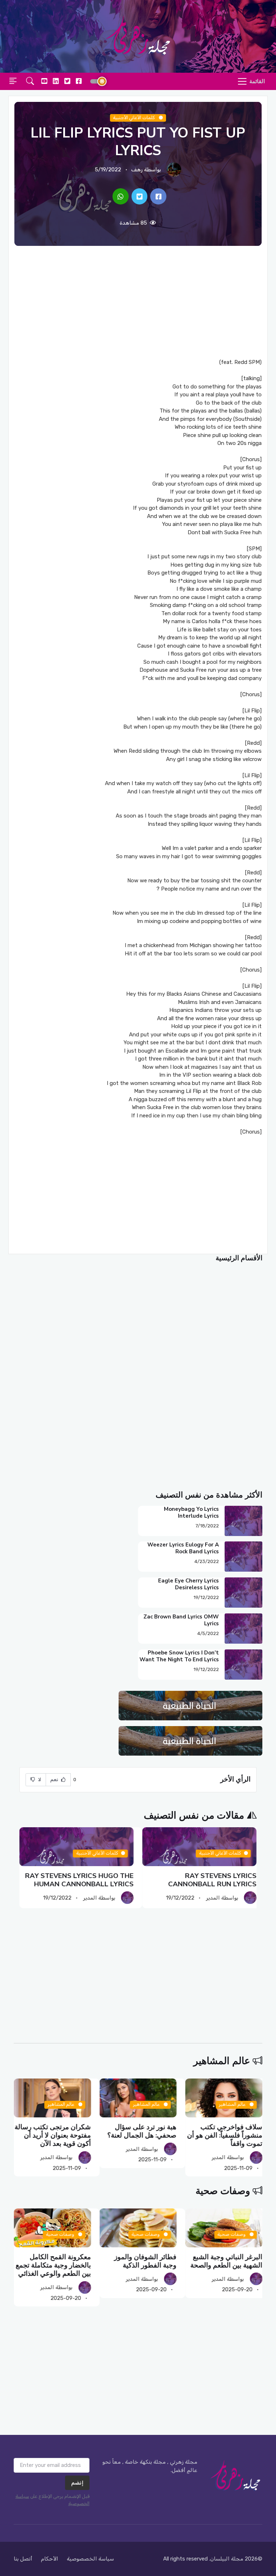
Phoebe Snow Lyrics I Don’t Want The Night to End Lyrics (179, 1656)
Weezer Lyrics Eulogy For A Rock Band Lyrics (183, 1548)
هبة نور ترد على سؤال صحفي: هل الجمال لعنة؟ (142, 2131)
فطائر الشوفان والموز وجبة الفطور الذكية (145, 2261)
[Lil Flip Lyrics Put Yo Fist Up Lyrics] (158, 197)
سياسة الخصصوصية (90, 2559)
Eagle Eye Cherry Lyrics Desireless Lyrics (188, 1584)
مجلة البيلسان (227, 2559)
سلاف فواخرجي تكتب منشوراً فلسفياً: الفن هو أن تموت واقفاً (225, 2136)
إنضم (77, 2483)
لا (39, 1780)
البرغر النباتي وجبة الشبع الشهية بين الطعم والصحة (226, 2261)
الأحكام (50, 2559)
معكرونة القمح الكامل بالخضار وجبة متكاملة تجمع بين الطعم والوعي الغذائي (53, 2266)
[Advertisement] (138, 302)
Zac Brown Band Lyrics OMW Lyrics (181, 1620)
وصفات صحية (223, 2191)
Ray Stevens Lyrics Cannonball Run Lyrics (212, 1880)
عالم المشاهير (222, 2061)
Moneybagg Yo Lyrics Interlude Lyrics (191, 1512)
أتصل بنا (23, 2559)
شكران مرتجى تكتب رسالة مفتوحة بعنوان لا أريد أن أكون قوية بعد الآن (53, 2136)
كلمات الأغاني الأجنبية (135, 118)
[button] (30, 82)
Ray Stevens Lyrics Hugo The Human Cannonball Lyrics (79, 1880)
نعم (55, 1780)
